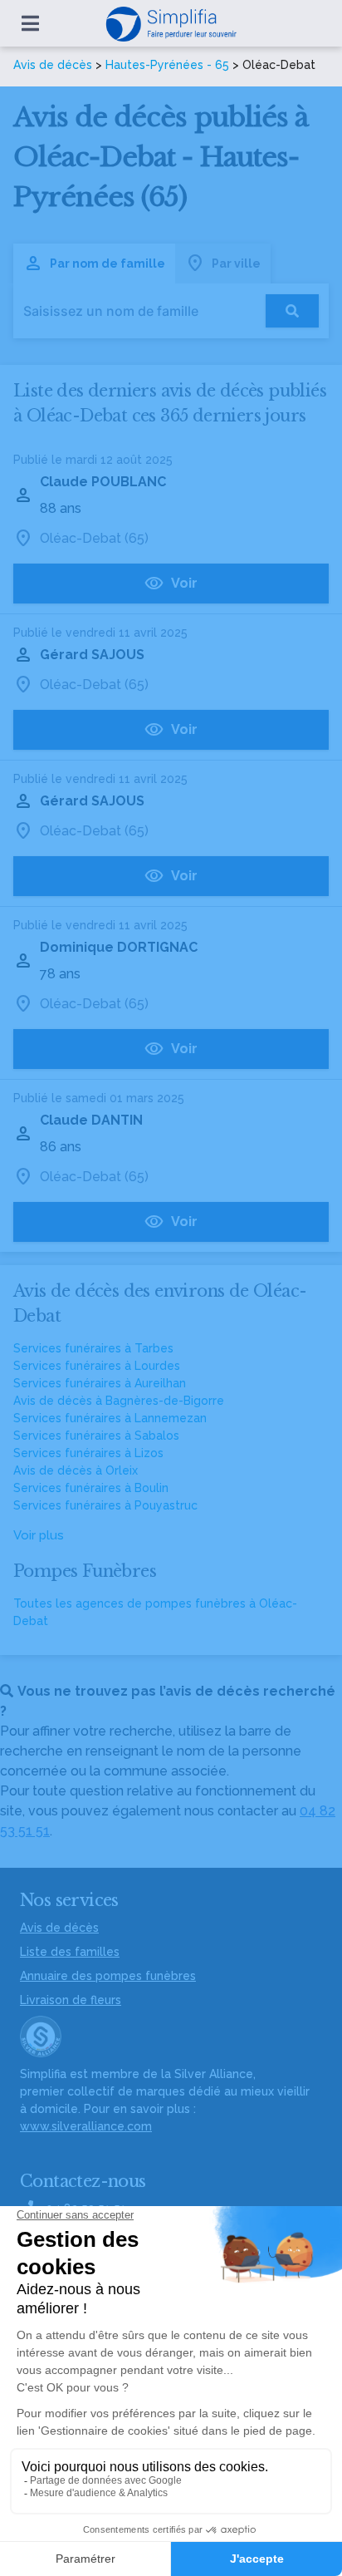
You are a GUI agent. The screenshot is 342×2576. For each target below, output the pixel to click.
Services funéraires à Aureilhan (100, 1383)
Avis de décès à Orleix (76, 1470)
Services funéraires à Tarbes (93, 1348)
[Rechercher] (292, 311)
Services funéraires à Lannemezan (110, 1418)
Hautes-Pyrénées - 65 (167, 65)
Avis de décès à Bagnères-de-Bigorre (119, 1401)
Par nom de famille (107, 264)
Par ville (236, 264)
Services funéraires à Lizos (88, 1453)
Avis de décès (53, 65)
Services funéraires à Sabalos (96, 1436)
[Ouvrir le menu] (30, 23)
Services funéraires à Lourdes (97, 1366)
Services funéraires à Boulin (91, 1488)
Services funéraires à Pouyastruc (105, 1505)
